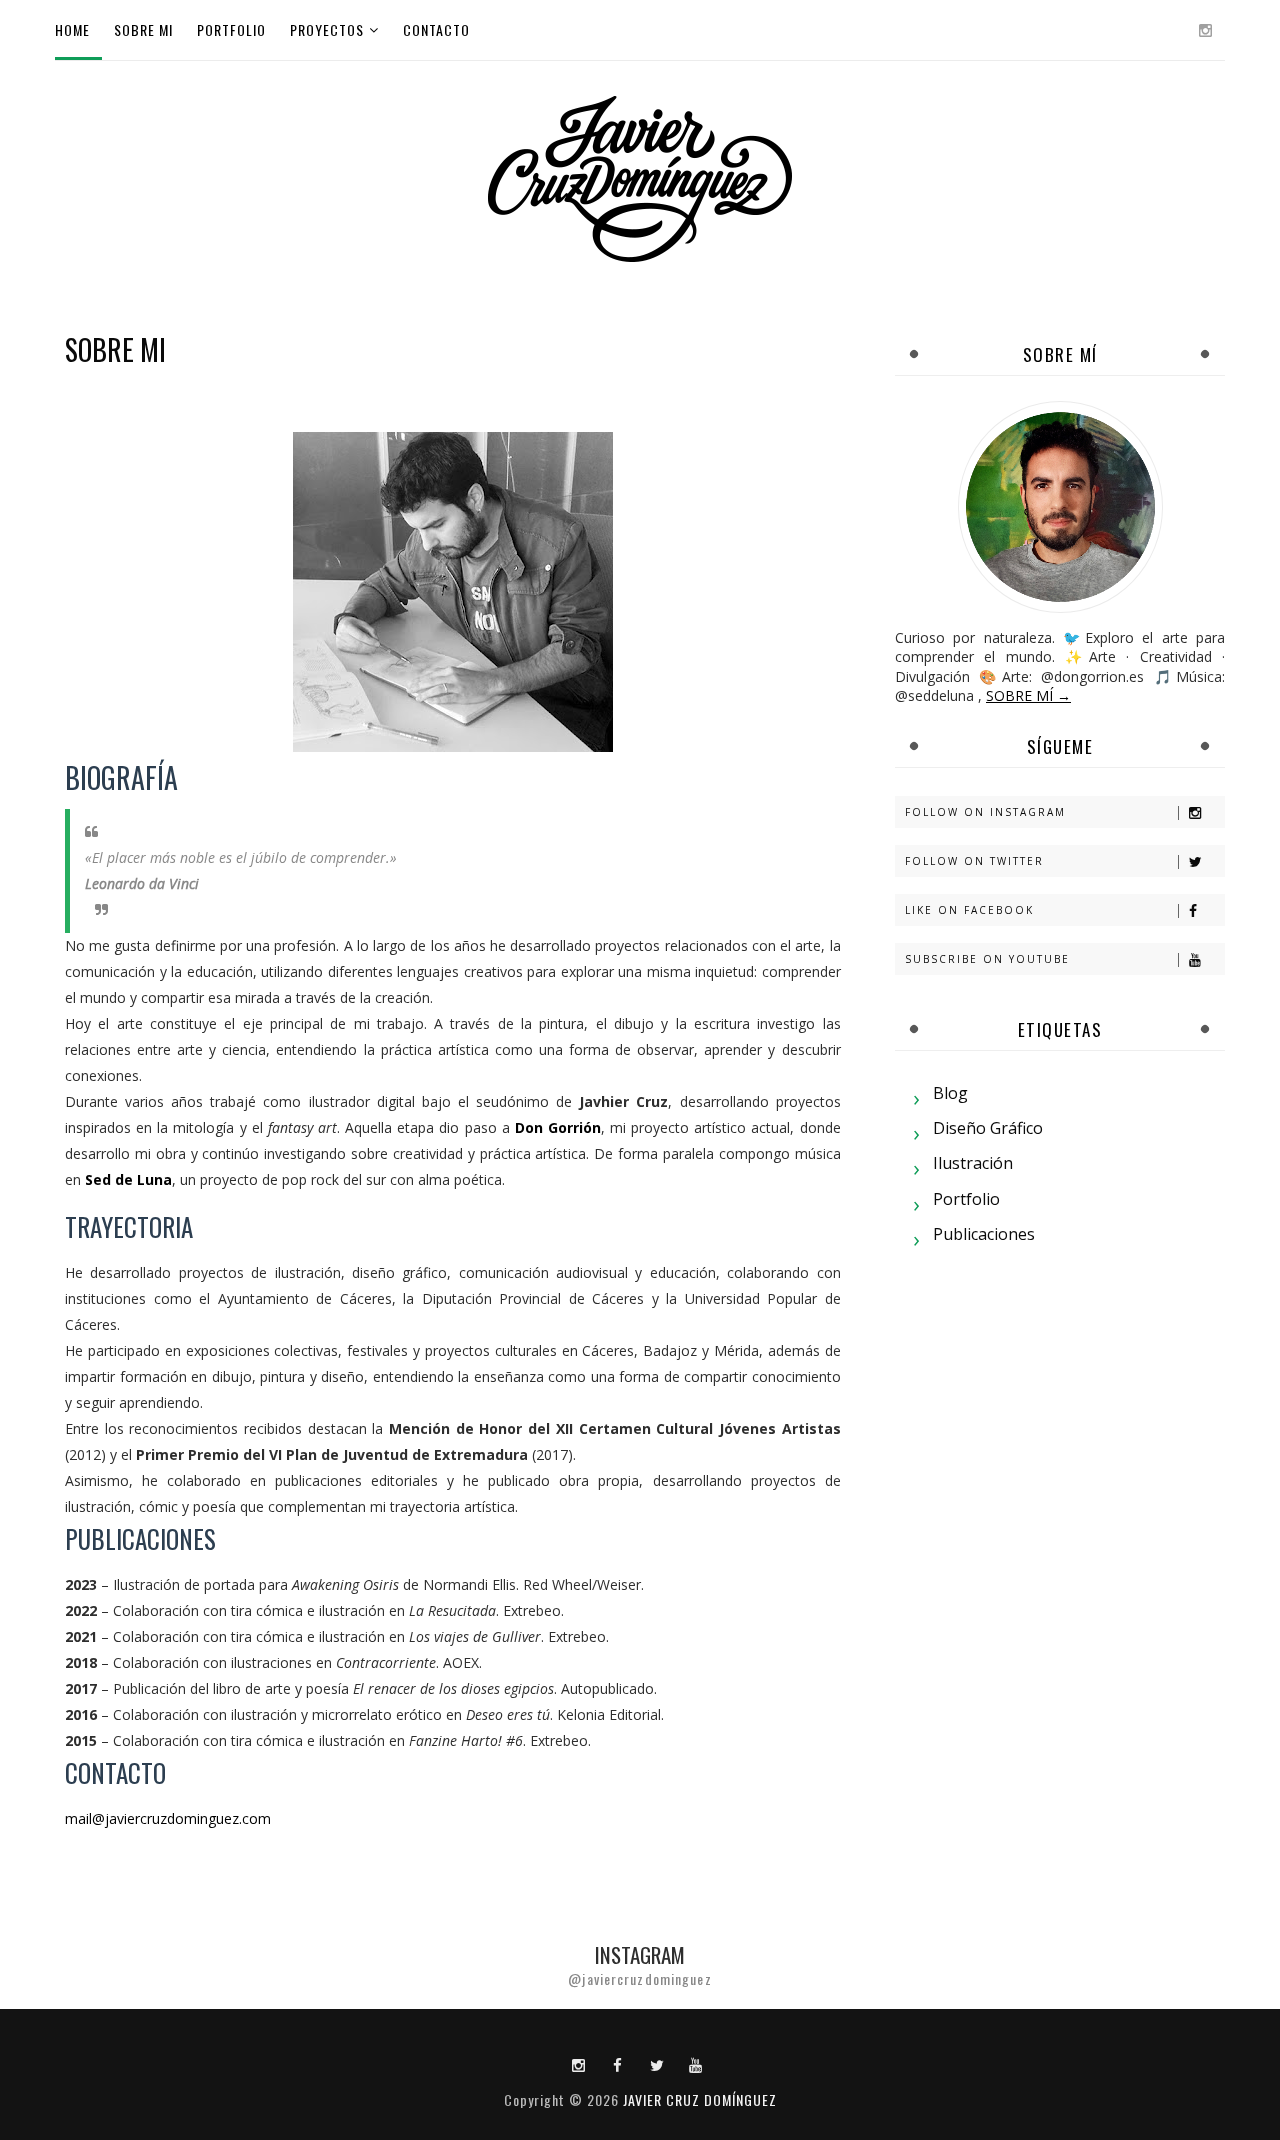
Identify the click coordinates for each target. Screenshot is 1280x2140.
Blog (950, 1093)
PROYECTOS (327, 29)
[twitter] (657, 2064)
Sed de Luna (128, 1179)
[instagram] (1205, 30)
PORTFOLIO (231, 29)
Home (72, 29)
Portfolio (966, 1199)
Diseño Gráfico (988, 1128)
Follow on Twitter (974, 861)
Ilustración (973, 1163)
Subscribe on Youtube (987, 959)
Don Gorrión (558, 1127)
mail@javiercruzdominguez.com (168, 1818)
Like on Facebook (969, 910)
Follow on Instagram (985, 812)
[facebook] (618, 2064)
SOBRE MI (143, 29)
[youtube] (696, 2064)
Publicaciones (984, 1234)
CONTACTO (436, 29)
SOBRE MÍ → (1028, 695)
